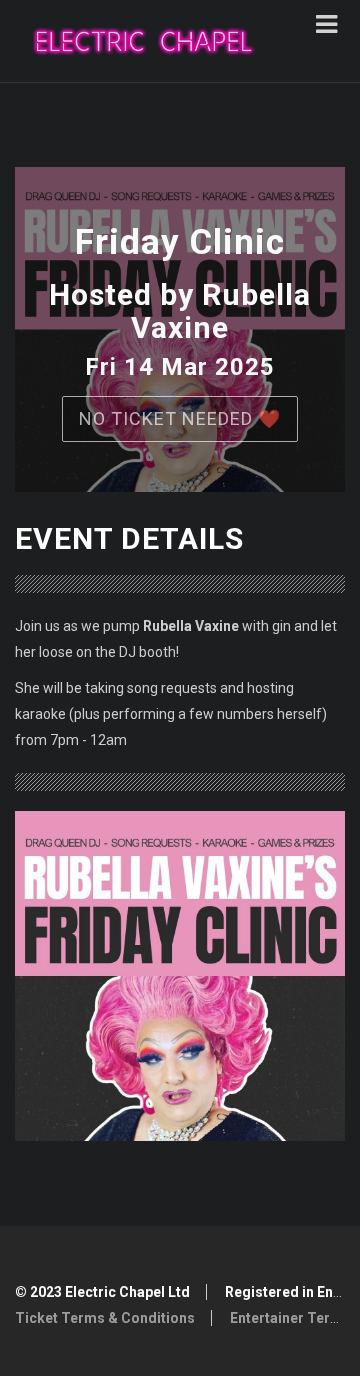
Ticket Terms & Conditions (105, 1318)
